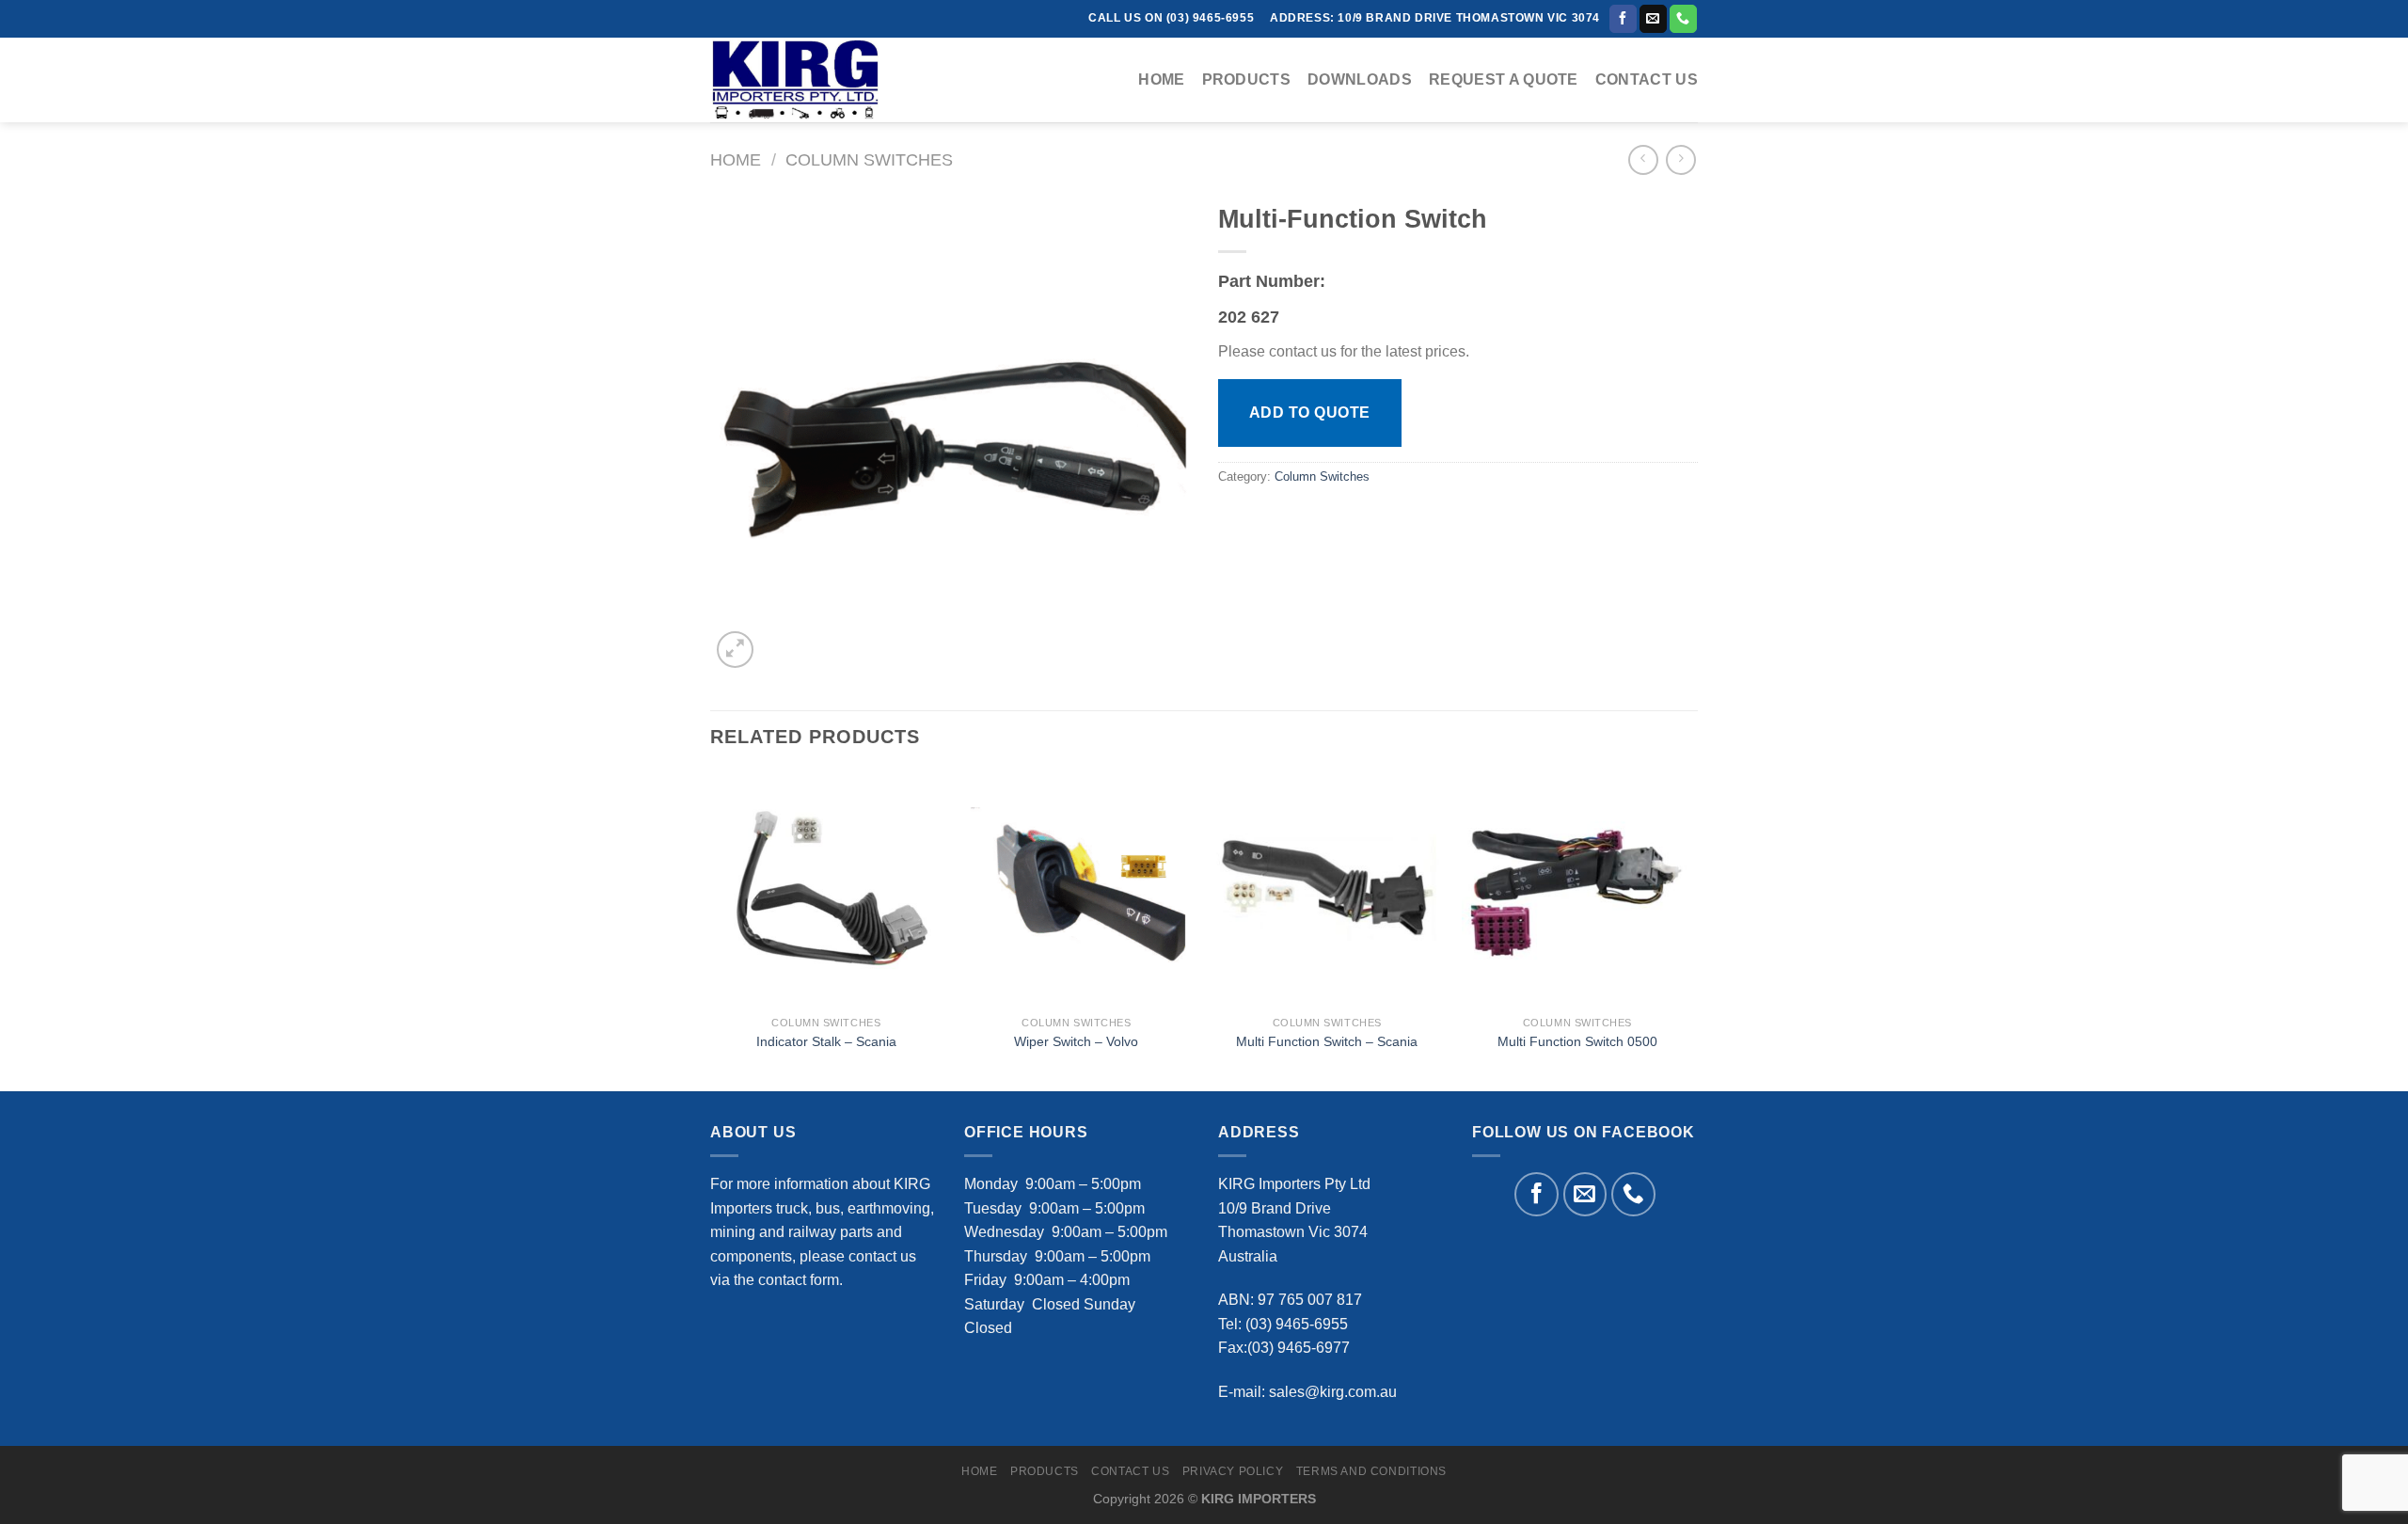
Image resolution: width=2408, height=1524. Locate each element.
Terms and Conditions (1371, 1471)
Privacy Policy (1233, 1471)
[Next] (1692, 929)
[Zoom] (735, 650)
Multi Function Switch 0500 (1577, 1041)
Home (1161, 79)
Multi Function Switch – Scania (1327, 1041)
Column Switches (869, 159)
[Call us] (1683, 19)
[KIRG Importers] (804, 80)
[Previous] (711, 929)
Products (1247, 79)
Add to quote (1310, 413)
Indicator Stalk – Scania (826, 1041)
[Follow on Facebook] (1623, 19)
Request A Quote (1504, 79)
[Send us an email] (1653, 19)
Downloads (1360, 79)
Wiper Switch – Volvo (1076, 1041)
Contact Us (1647, 79)
